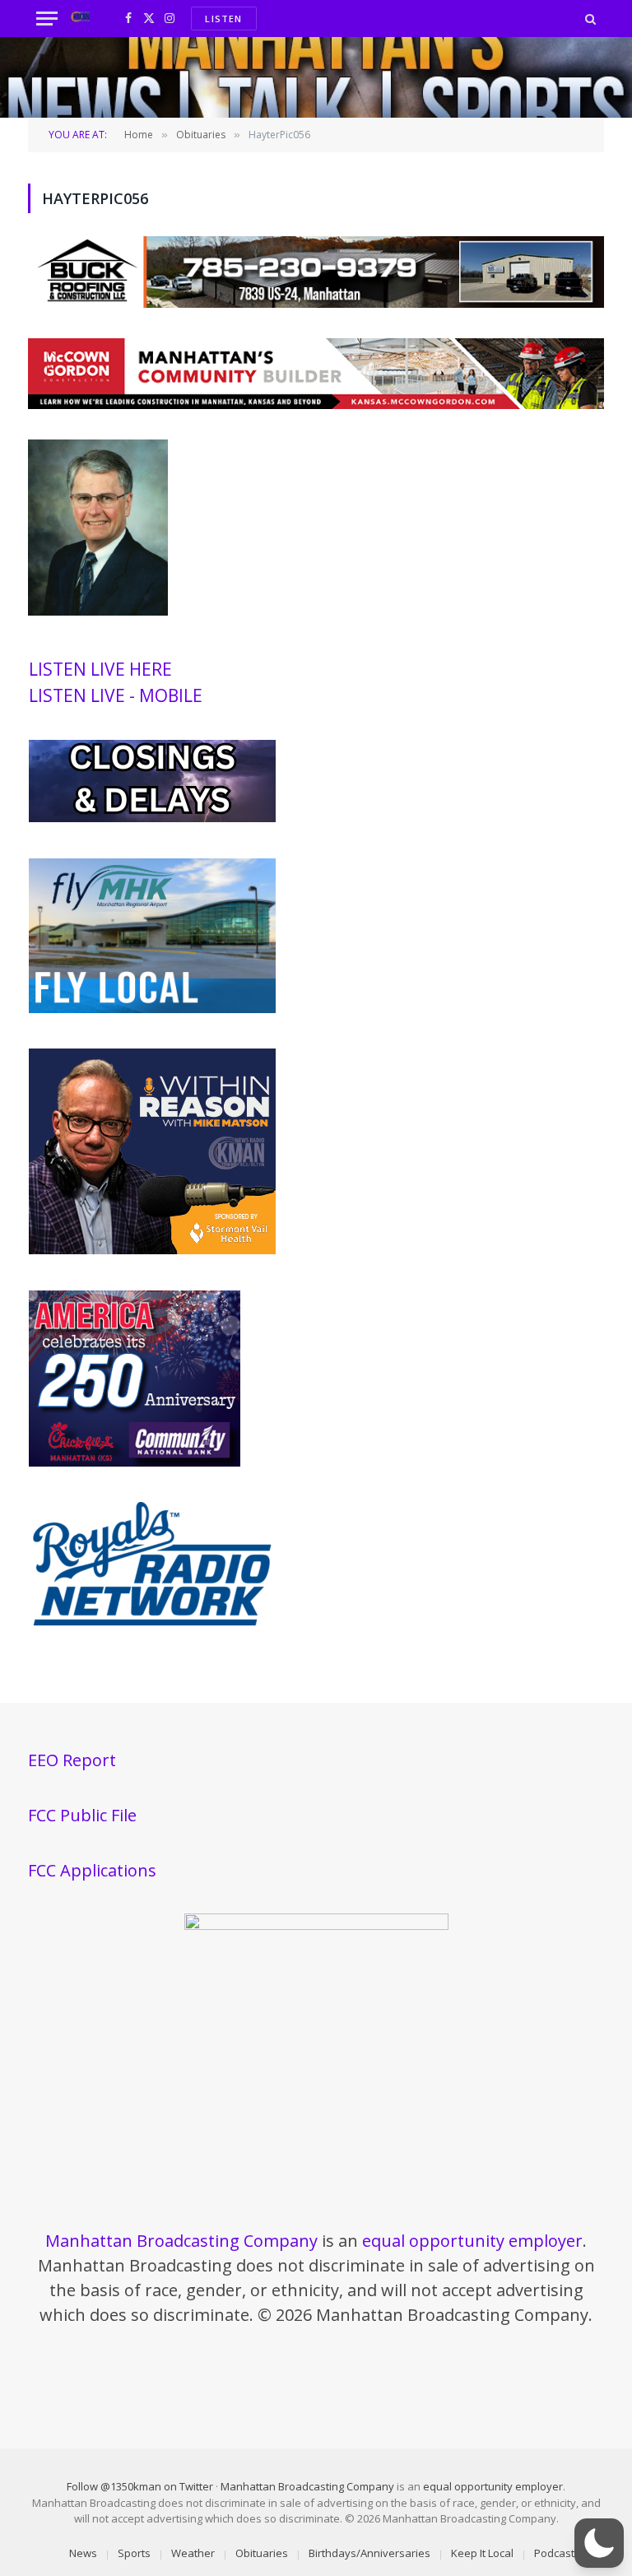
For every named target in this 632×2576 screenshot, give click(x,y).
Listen (223, 19)
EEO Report (72, 1760)
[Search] (589, 19)
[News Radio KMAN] (80, 19)
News (83, 2553)
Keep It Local (482, 2553)
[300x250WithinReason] (152, 1250)
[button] (599, 2543)
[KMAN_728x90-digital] (316, 404)
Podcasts (557, 2553)
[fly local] (152, 1009)
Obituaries (262, 2553)
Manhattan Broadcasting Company (181, 2241)
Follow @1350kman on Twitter (140, 2486)
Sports (134, 2553)
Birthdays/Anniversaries (369, 2553)
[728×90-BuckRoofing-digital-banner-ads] (316, 303)
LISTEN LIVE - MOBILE (116, 695)
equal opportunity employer (472, 2241)
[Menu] (47, 19)
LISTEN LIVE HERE (100, 669)
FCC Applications (92, 1870)
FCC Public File (82, 1815)
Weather (193, 2553)
